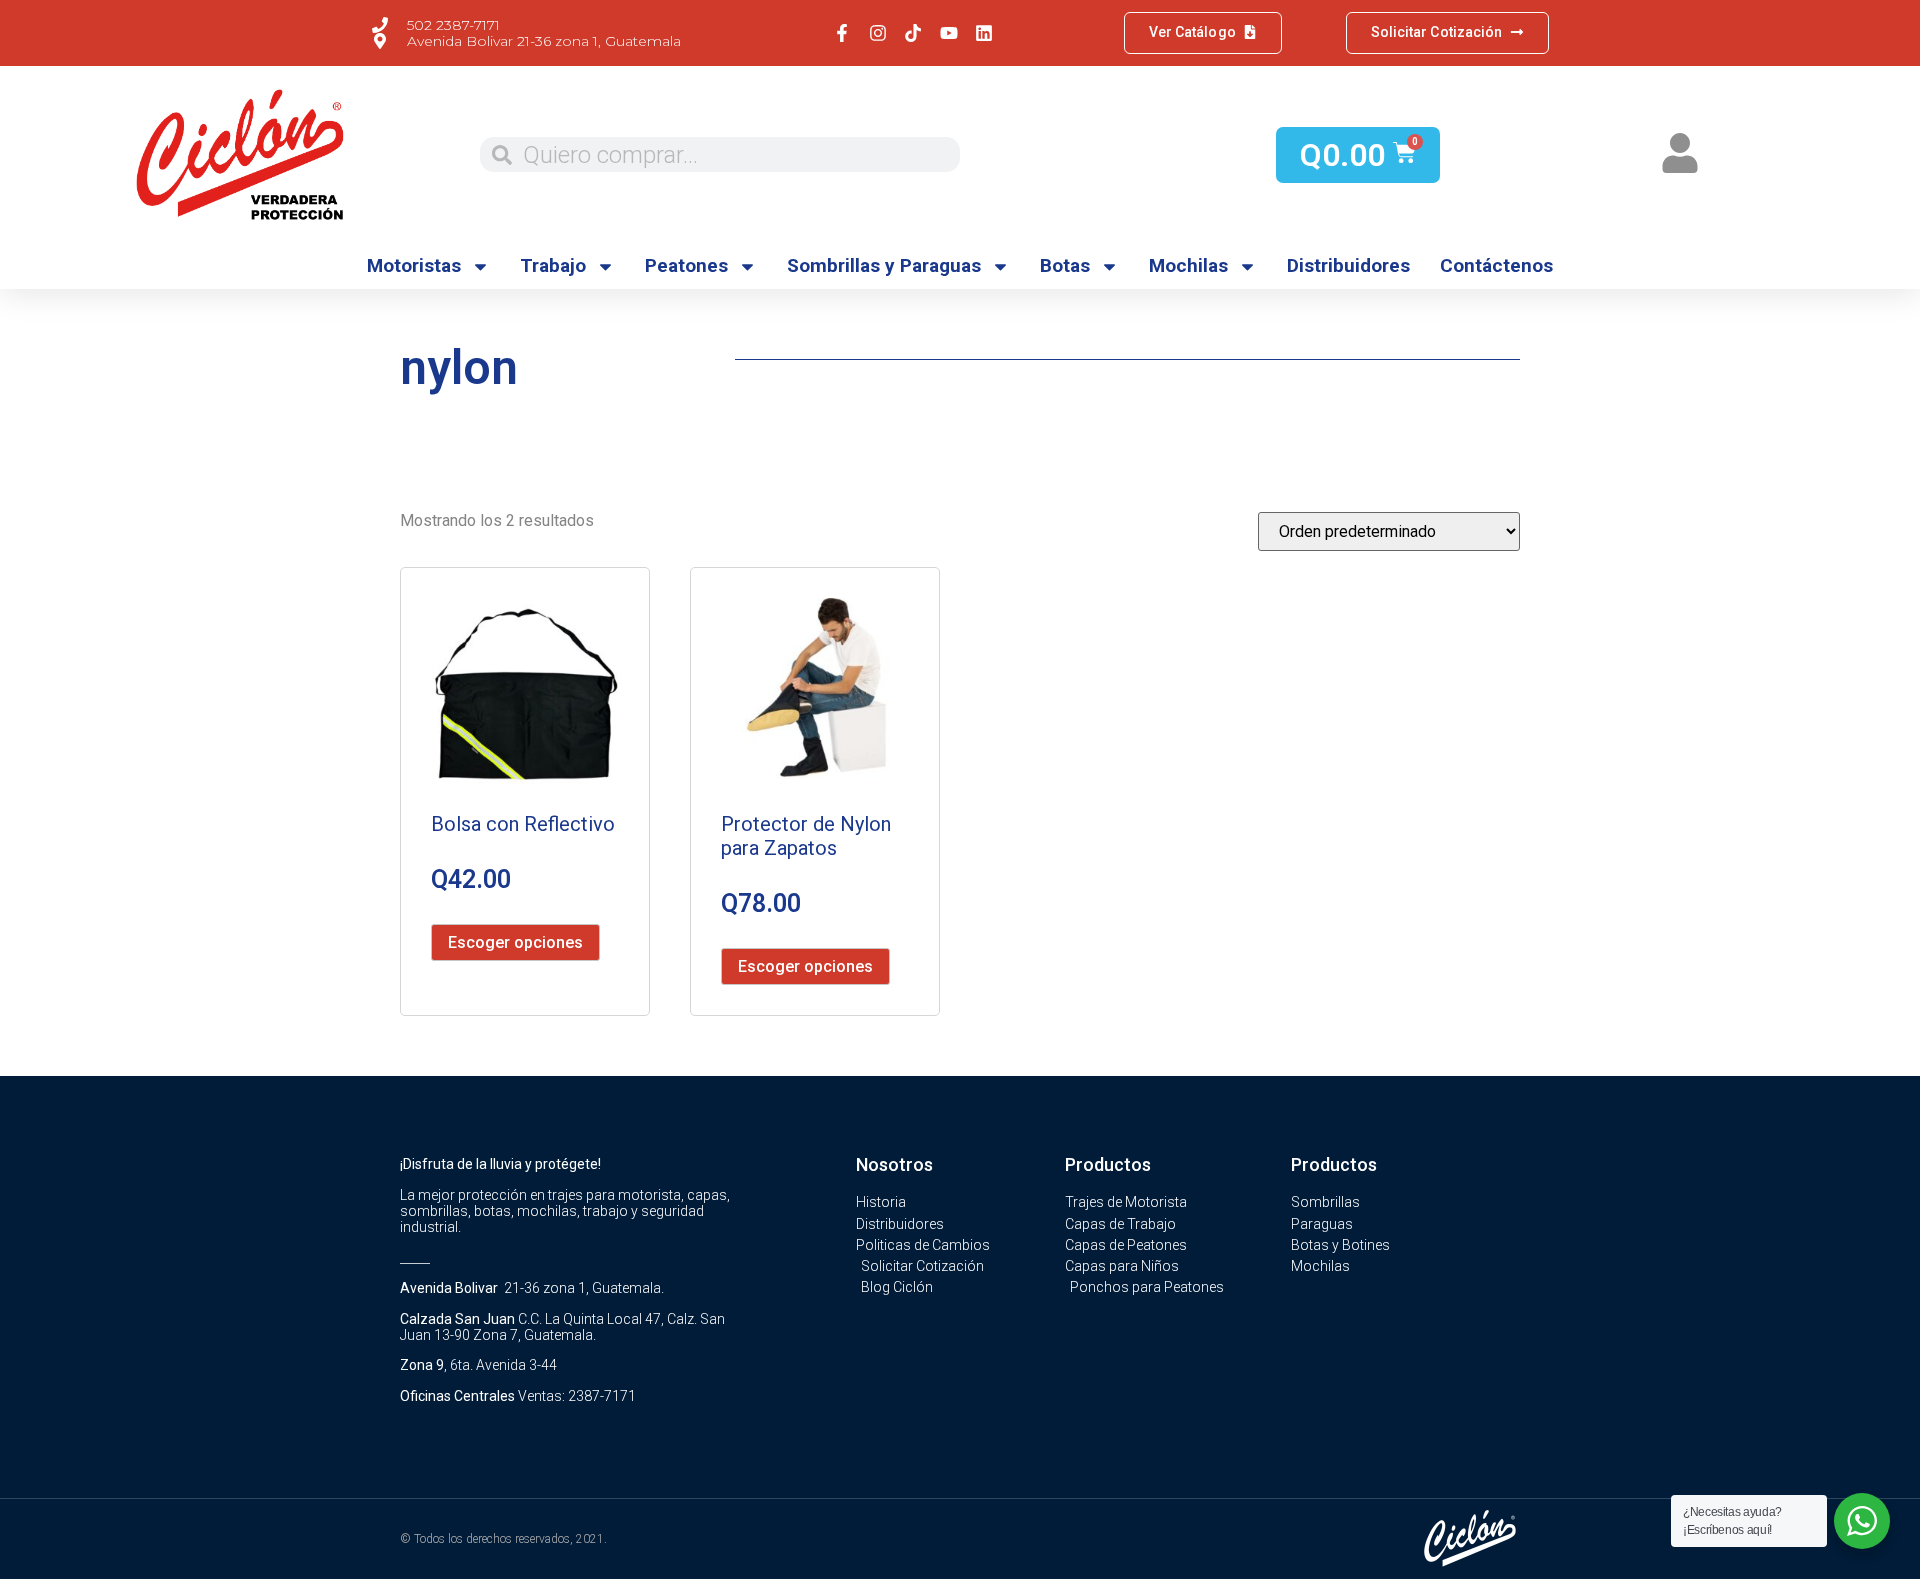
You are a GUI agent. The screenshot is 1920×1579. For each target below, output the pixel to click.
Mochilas (1188, 265)
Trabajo (553, 265)
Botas (1065, 265)
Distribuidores (1348, 265)
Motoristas (414, 265)
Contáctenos (1496, 265)
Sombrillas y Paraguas (884, 265)
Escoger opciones (515, 942)
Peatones (686, 265)
